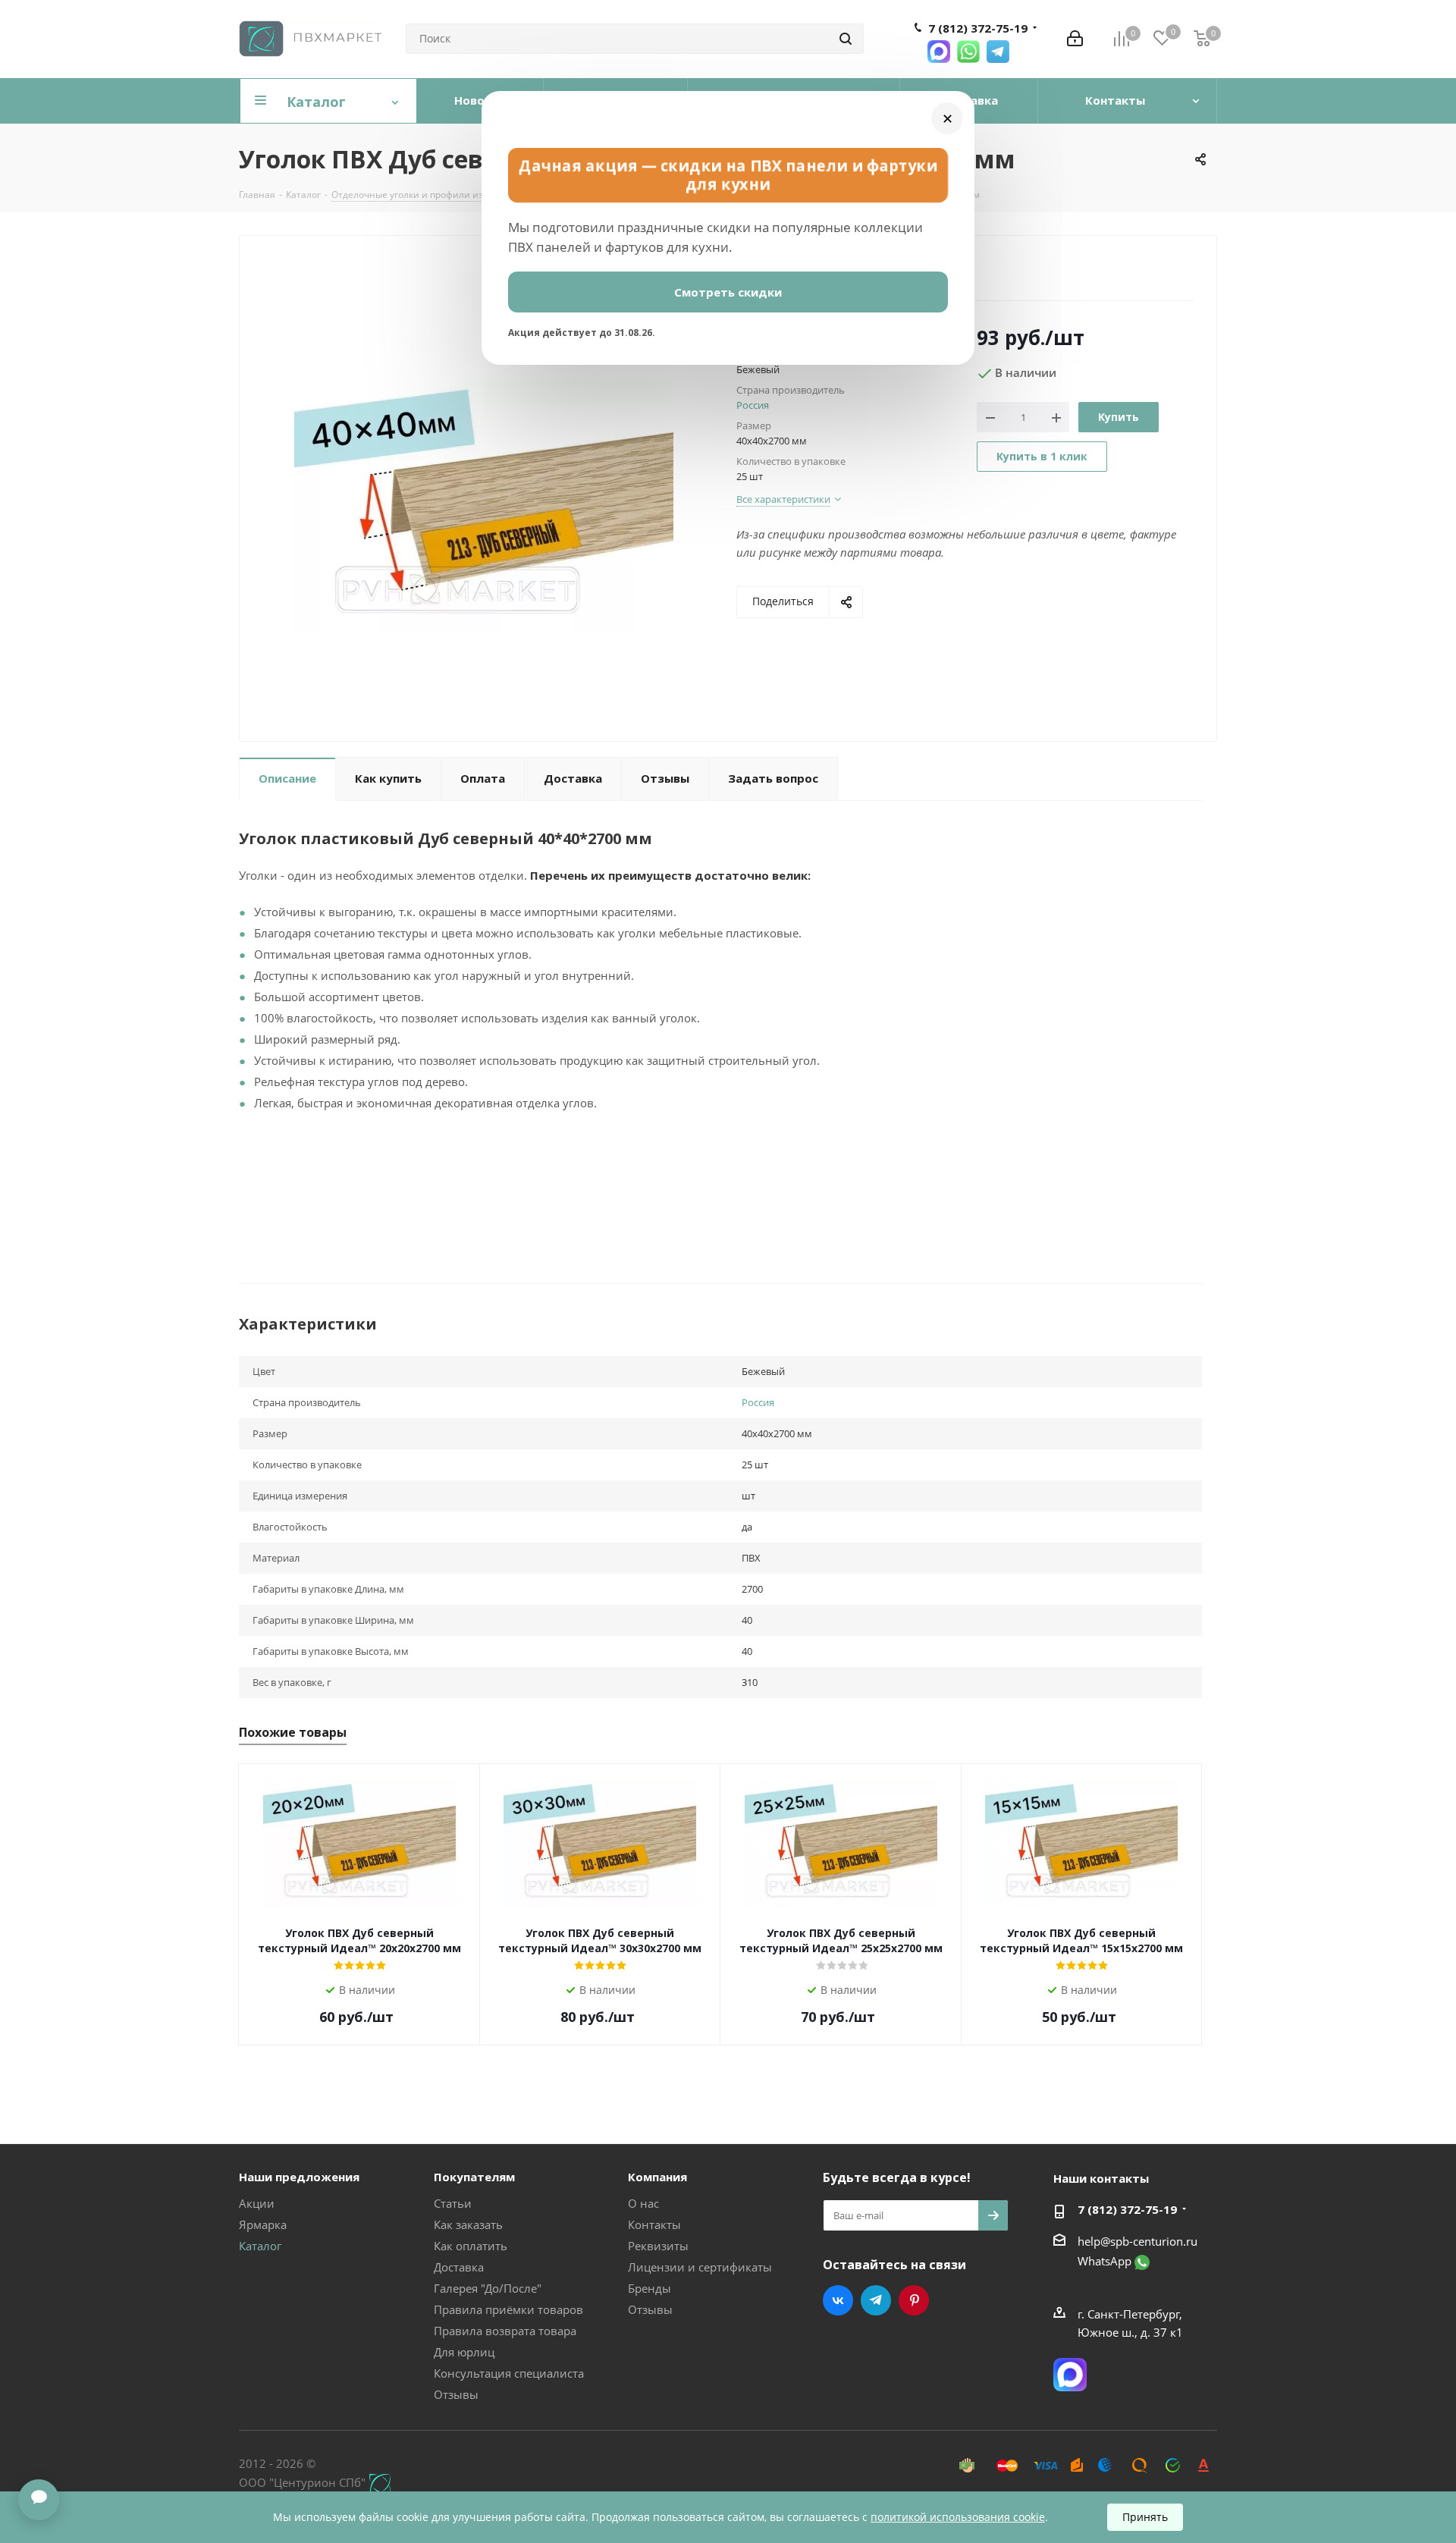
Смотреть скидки (728, 292)
